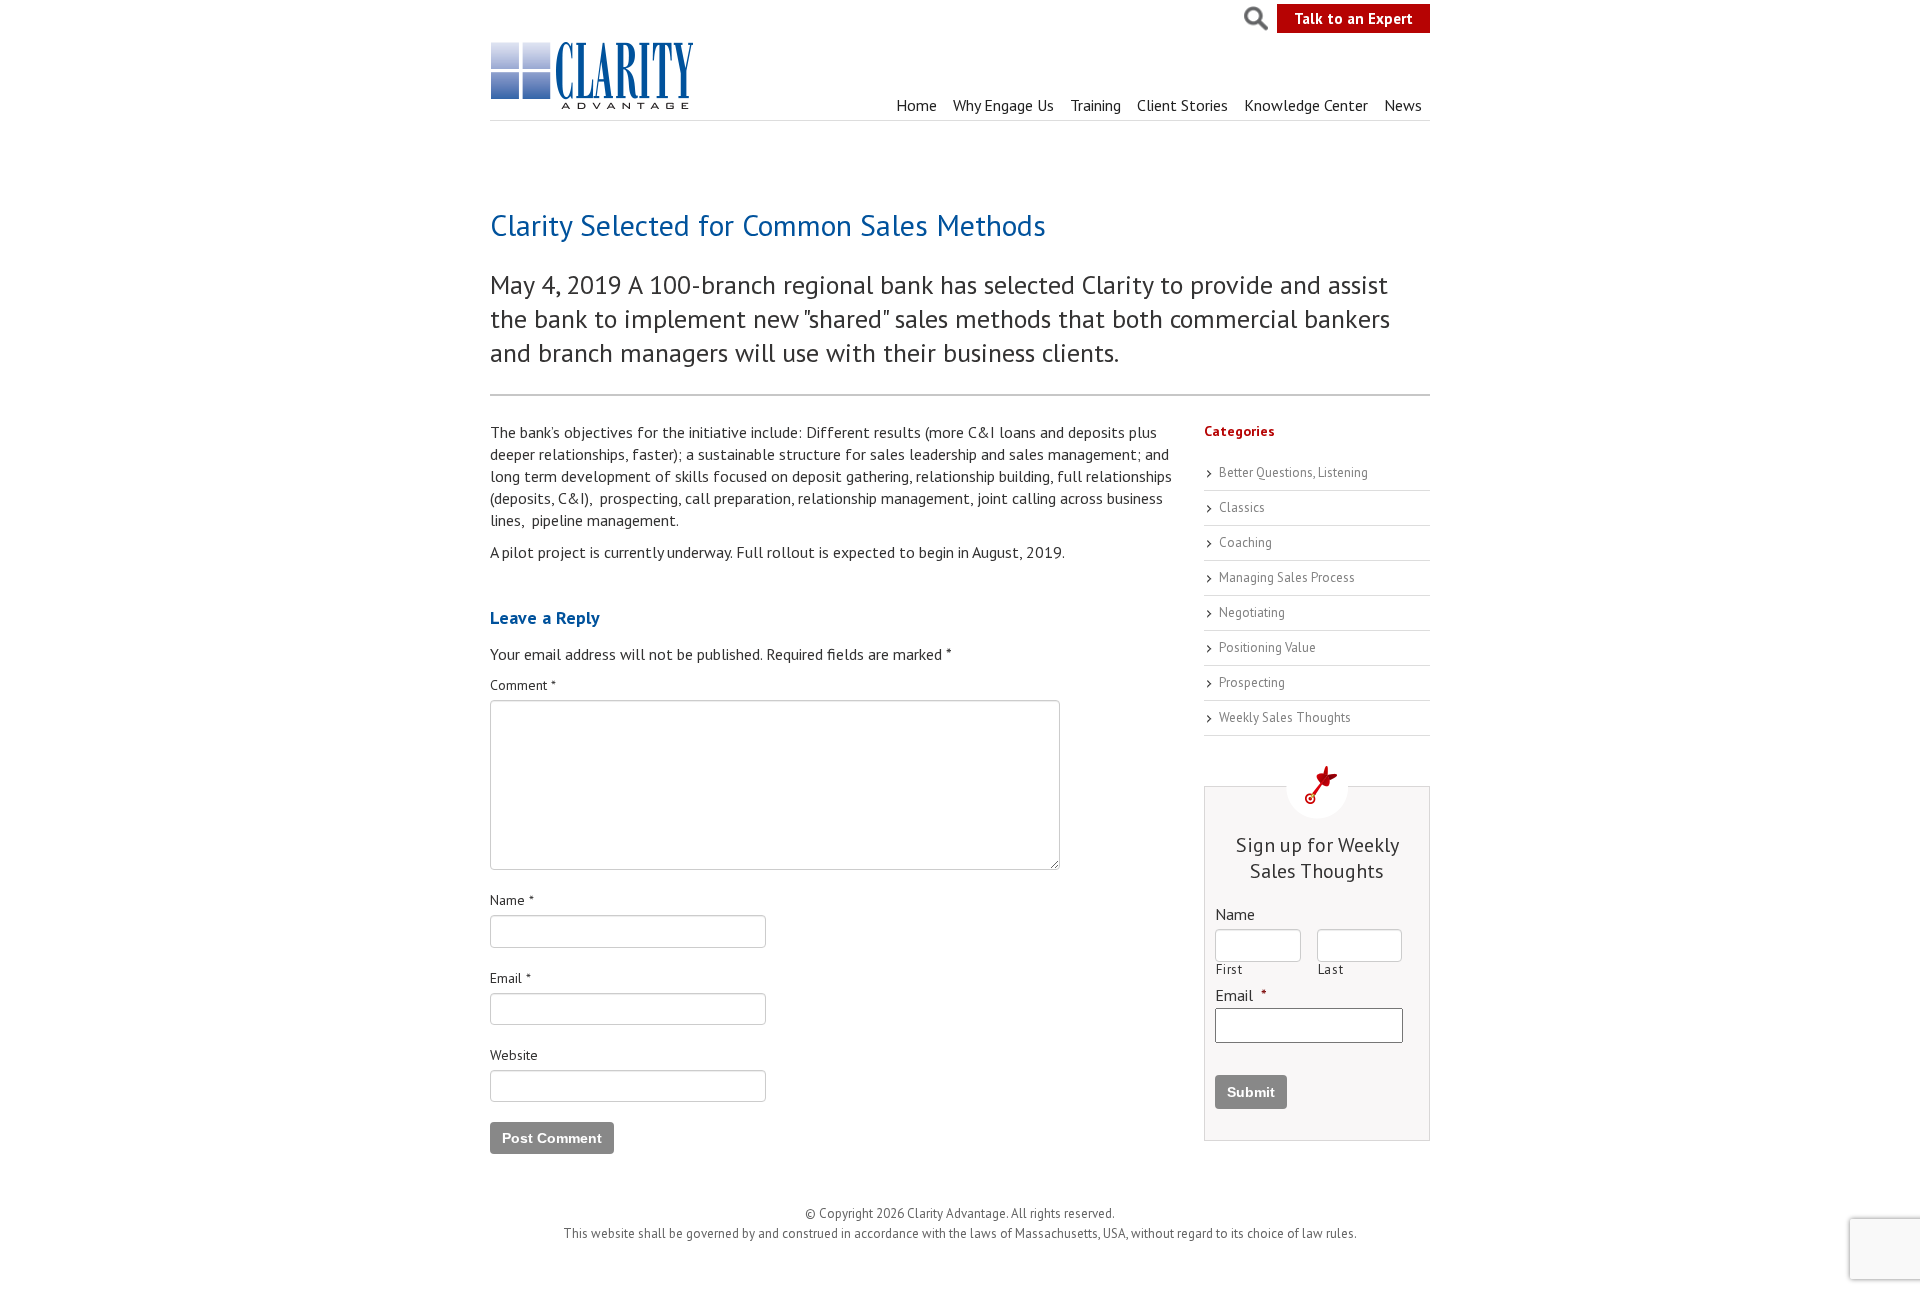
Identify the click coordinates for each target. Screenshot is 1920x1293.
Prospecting (1252, 682)
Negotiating (1252, 612)
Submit (1251, 1092)
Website (514, 1055)
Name (512, 900)
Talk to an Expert (1353, 18)
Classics (1242, 507)
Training (1095, 105)
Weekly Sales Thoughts (1285, 717)
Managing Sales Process (1287, 577)
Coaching (1245, 542)
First (1229, 969)
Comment (523, 685)
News (1403, 105)
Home (916, 105)
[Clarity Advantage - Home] (594, 109)
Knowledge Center (1306, 105)
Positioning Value (1267, 647)
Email (510, 978)
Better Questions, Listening (1293, 472)
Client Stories (1182, 105)
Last (1331, 969)
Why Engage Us (1003, 105)
